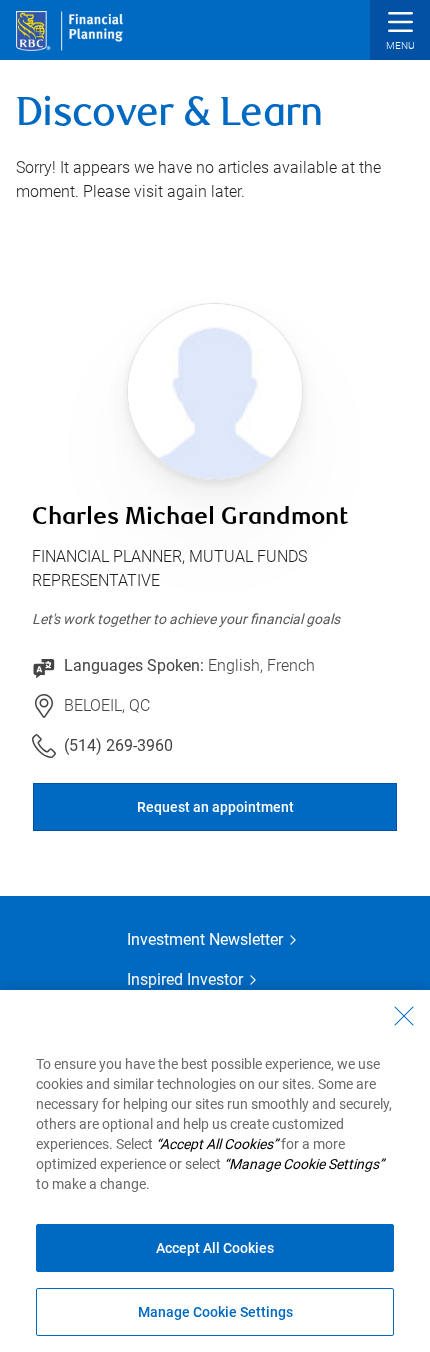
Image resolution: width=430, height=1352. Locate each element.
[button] (400, 32)
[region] (215, 1171)
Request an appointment (215, 807)
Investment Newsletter (205, 939)
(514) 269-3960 (118, 745)
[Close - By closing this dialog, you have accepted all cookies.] (404, 1016)
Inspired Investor (185, 979)
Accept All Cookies (215, 1248)
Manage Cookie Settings (215, 1312)
